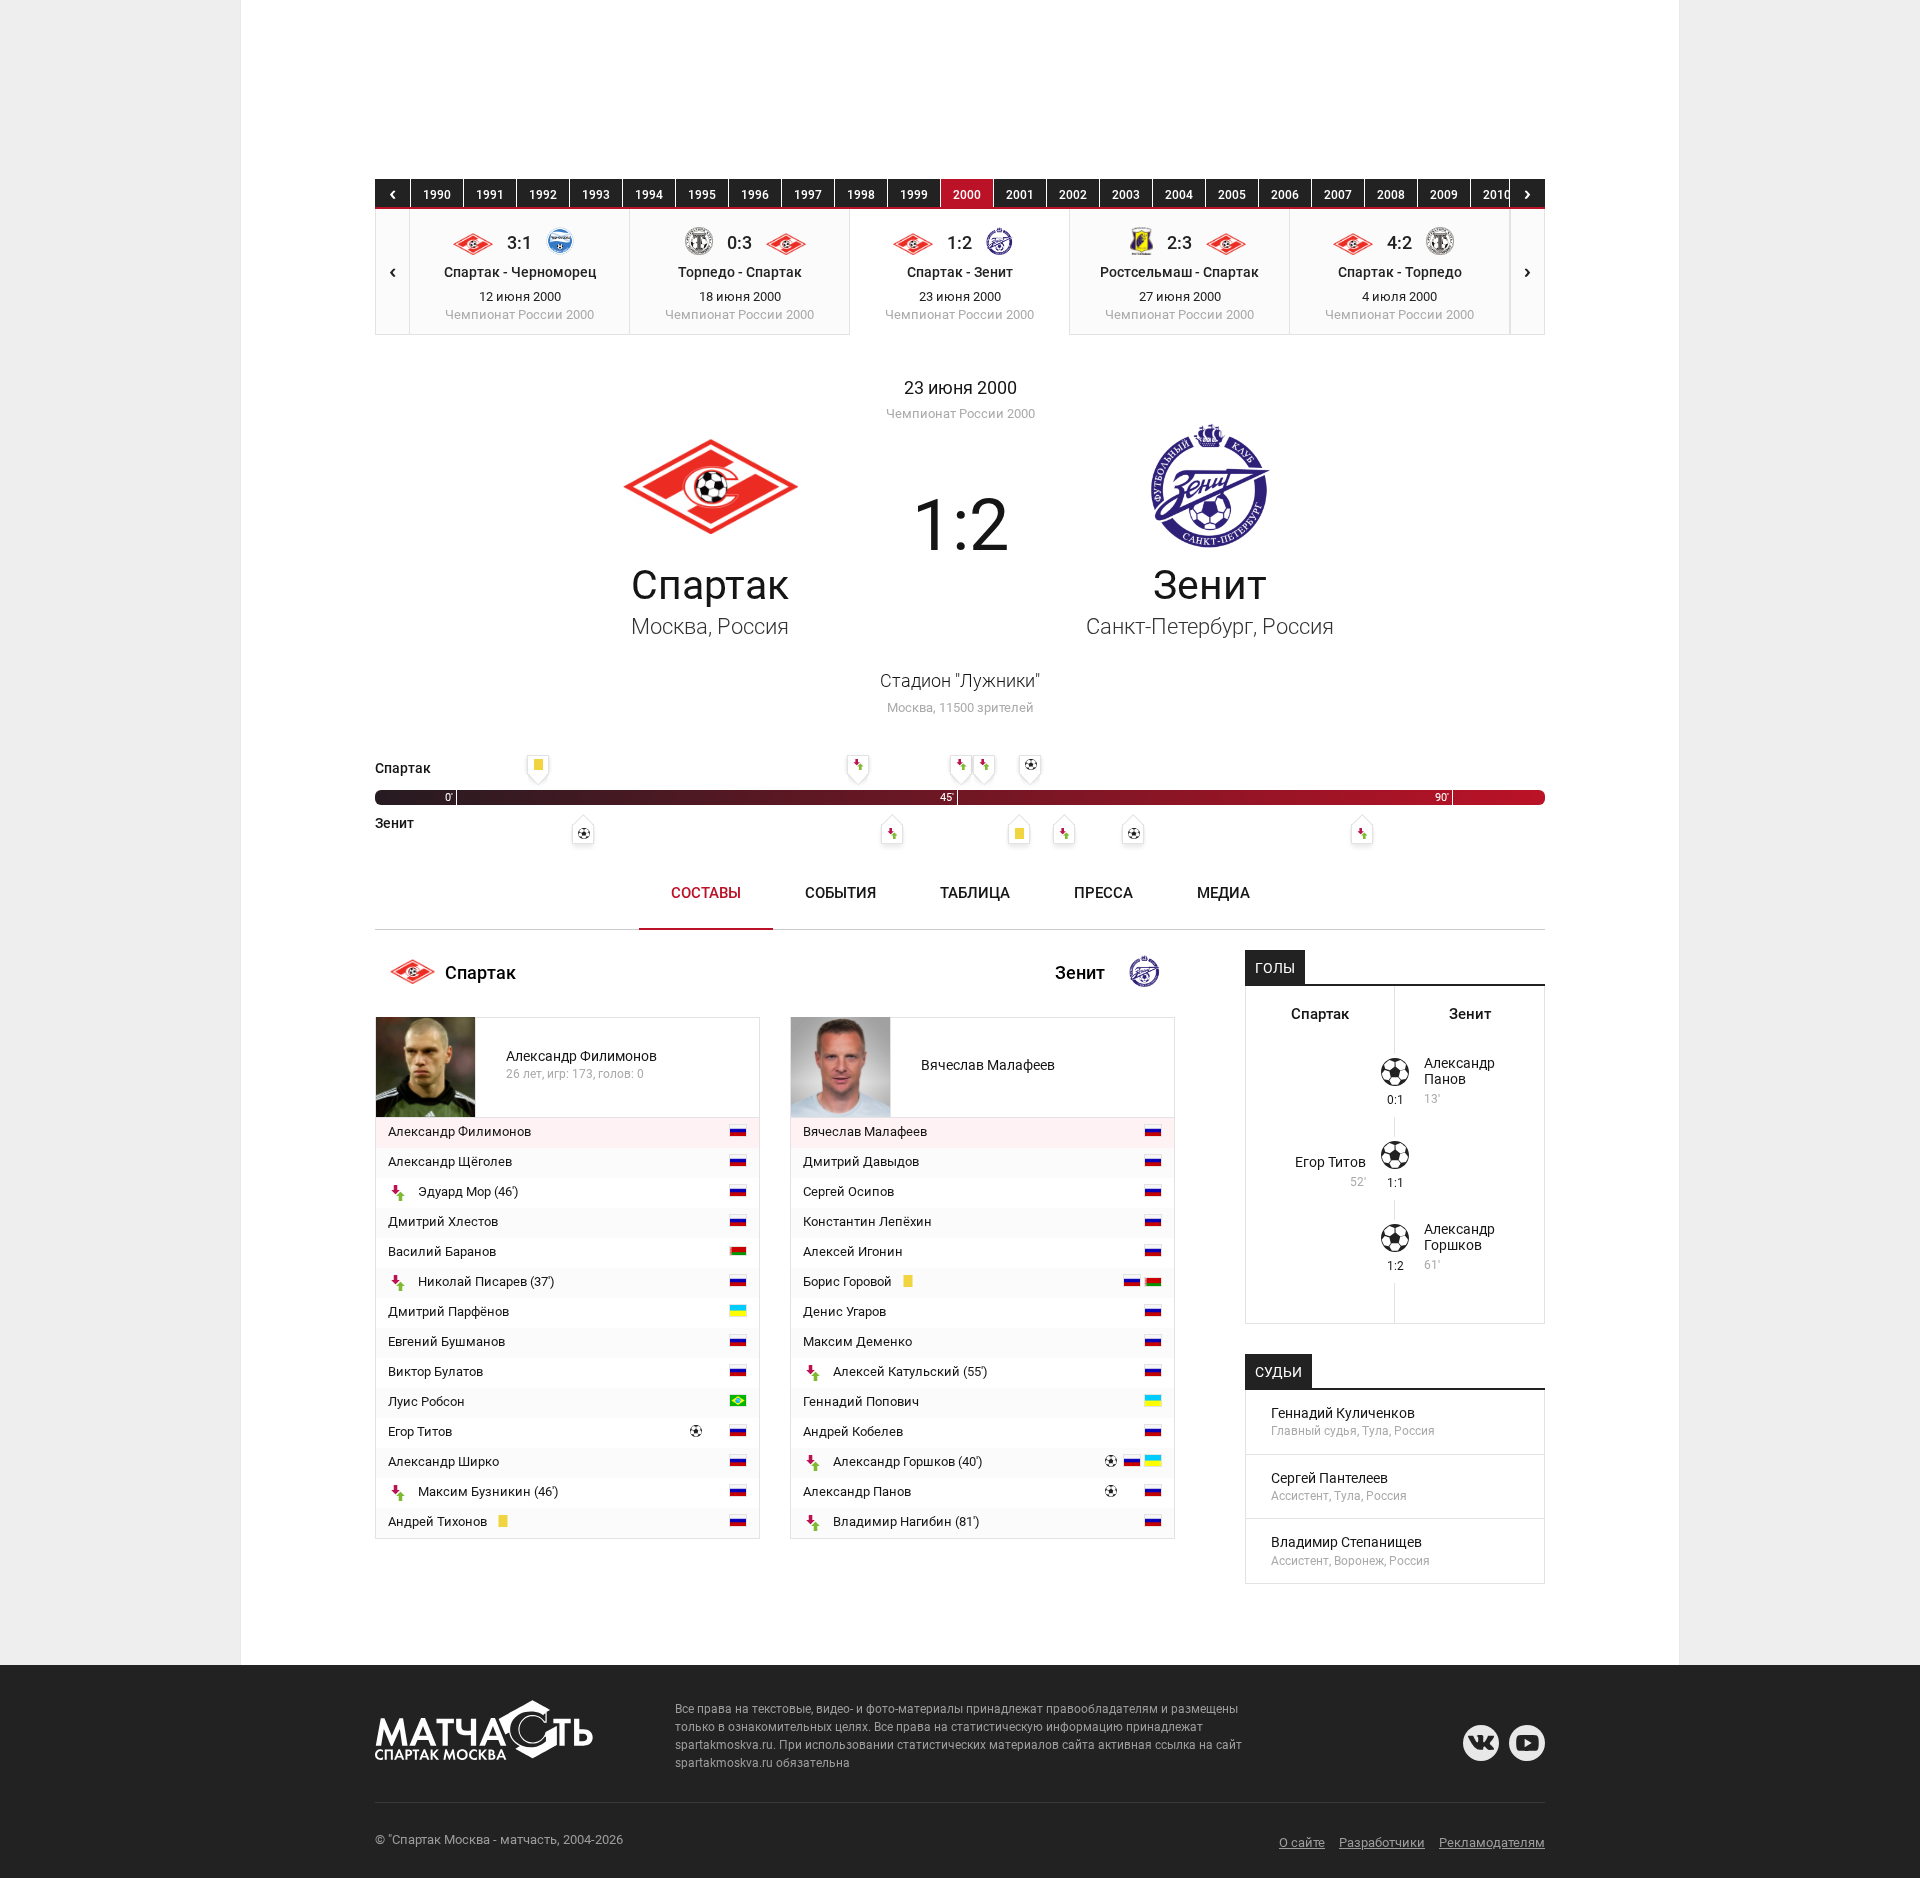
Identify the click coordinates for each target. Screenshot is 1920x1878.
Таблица (975, 893)
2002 (1073, 195)
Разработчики (1382, 1842)
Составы (706, 893)
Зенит (1210, 600)
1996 (755, 195)
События (840, 893)
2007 (1338, 195)
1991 (490, 195)
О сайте (1302, 1842)
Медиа (1223, 893)
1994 (649, 195)
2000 (967, 195)
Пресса (1103, 893)
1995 (702, 195)
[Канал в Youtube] (1527, 1743)
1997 (808, 195)
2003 (1126, 195)
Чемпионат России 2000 (960, 413)
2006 (1285, 195)
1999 (914, 195)
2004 (1179, 195)
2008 (1391, 195)
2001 (1020, 195)
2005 (1232, 195)
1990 (437, 195)
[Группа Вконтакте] (1481, 1743)
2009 (1444, 195)
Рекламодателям (1492, 1842)
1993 (596, 195)
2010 (1497, 195)
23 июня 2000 (960, 388)
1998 (861, 195)
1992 (543, 195)
